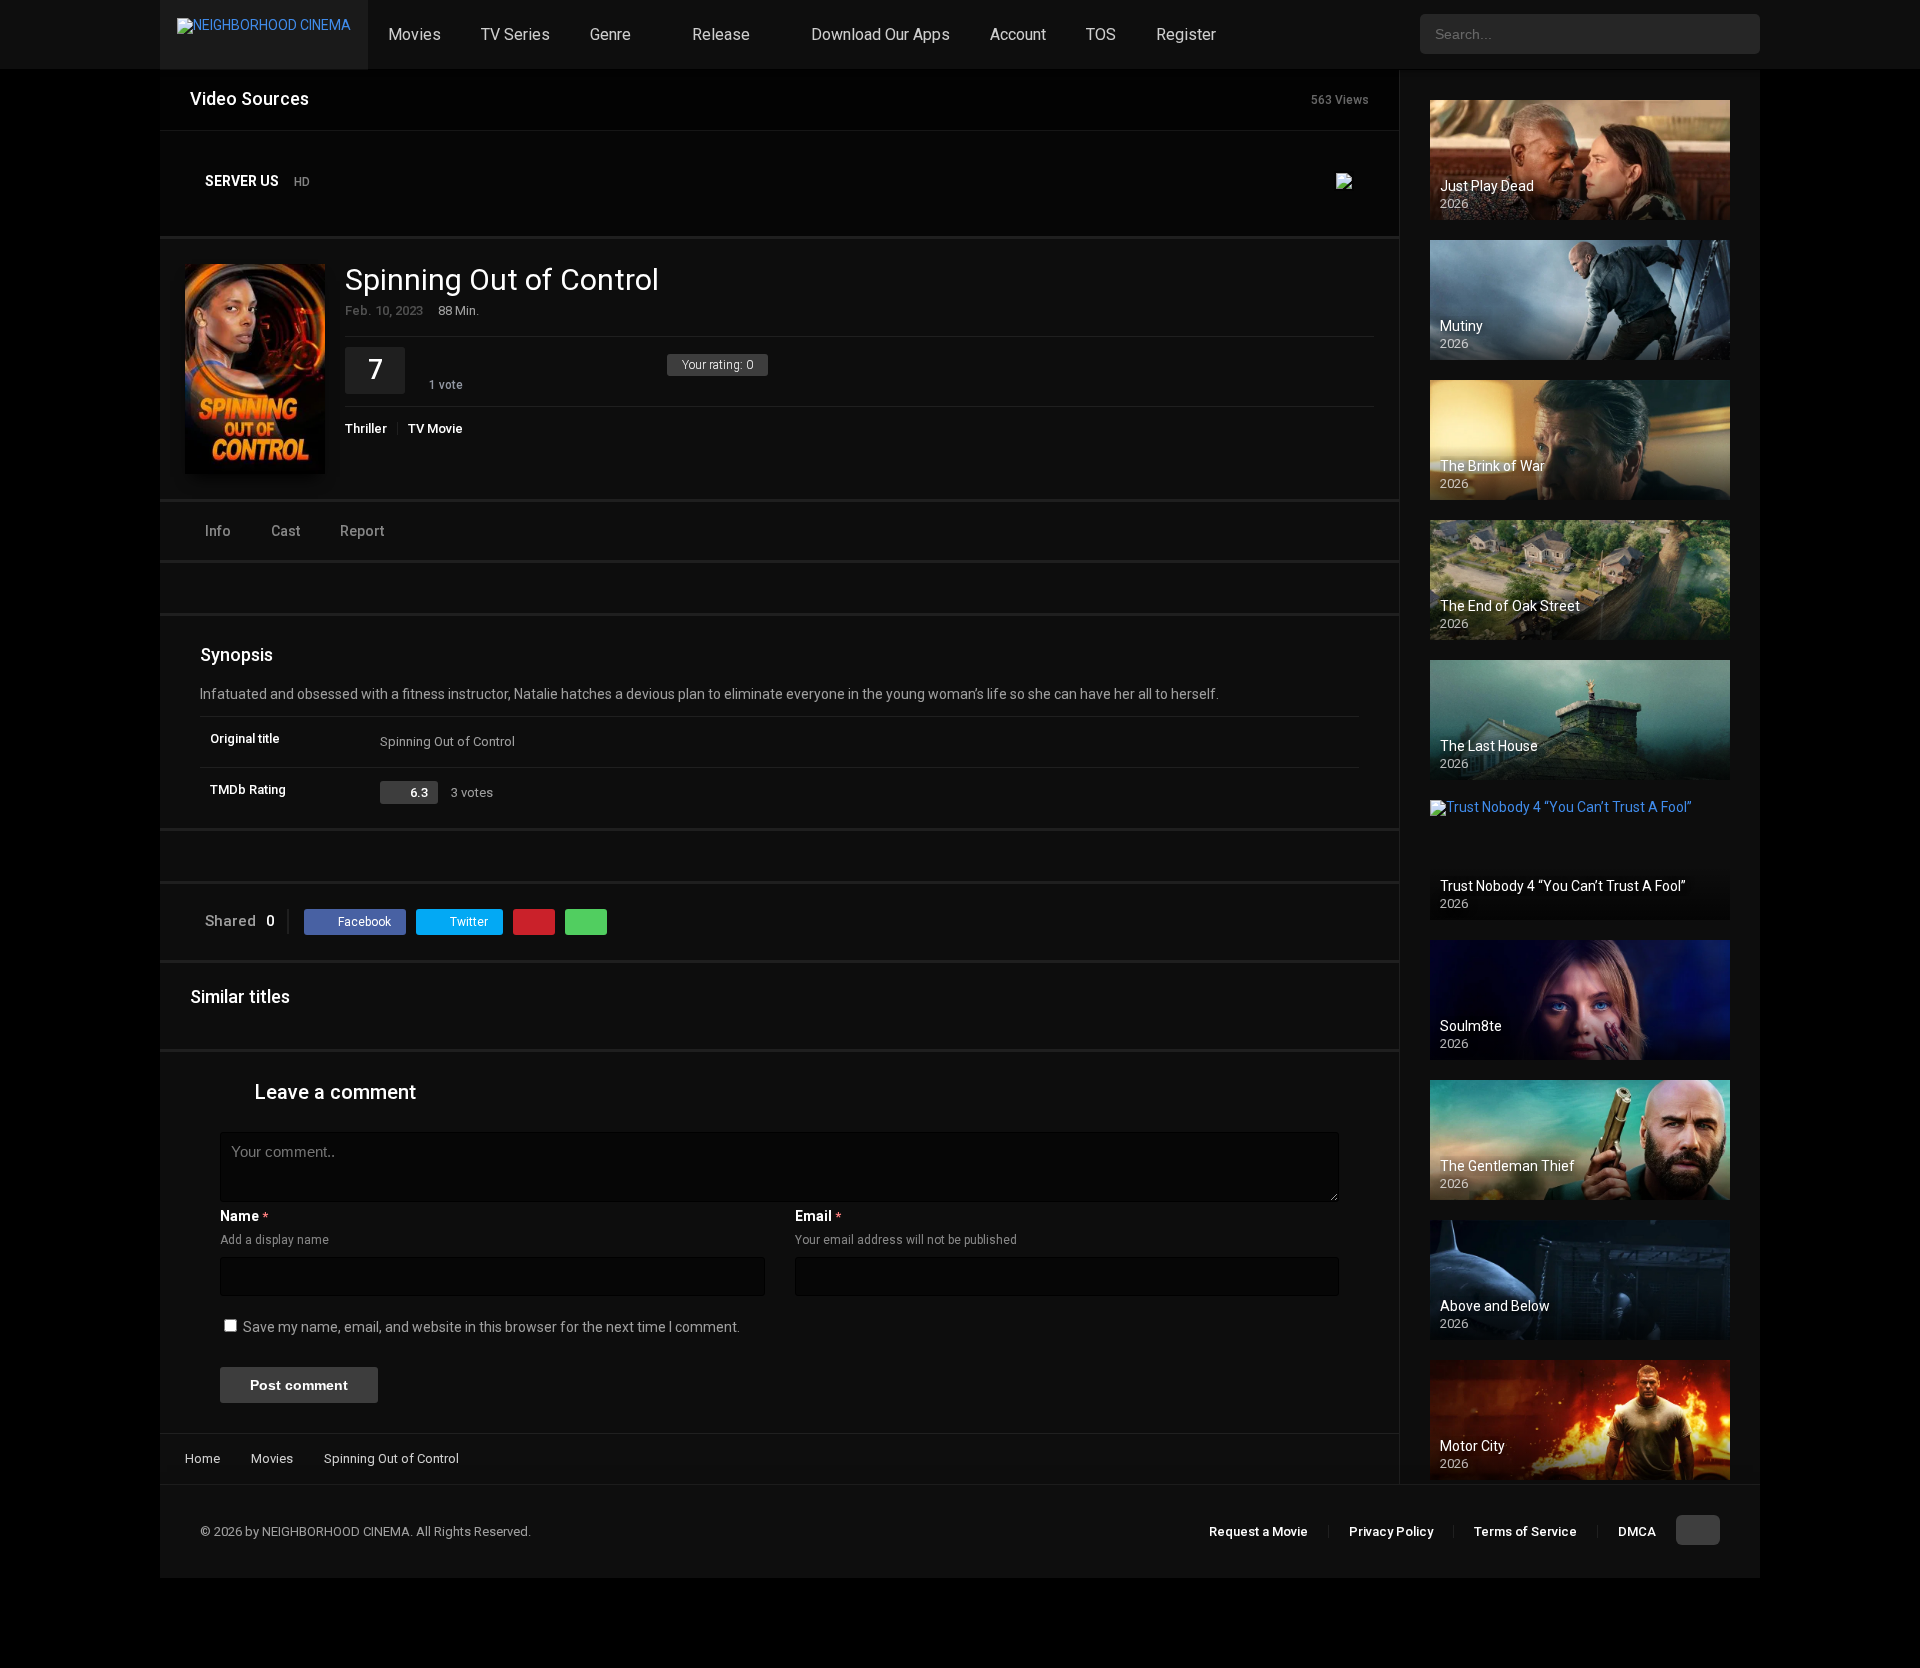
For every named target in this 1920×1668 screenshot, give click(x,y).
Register (1186, 34)
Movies (414, 34)
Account (1018, 34)
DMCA (1637, 1531)
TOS (1101, 34)
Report (362, 531)
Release (721, 34)
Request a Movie (1258, 1531)
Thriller (366, 428)
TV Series (515, 34)
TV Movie (435, 428)
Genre (610, 34)
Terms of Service (1525, 1531)
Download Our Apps (880, 34)
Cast (285, 531)
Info (218, 531)
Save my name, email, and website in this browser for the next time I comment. (491, 1327)
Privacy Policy (1391, 1531)
